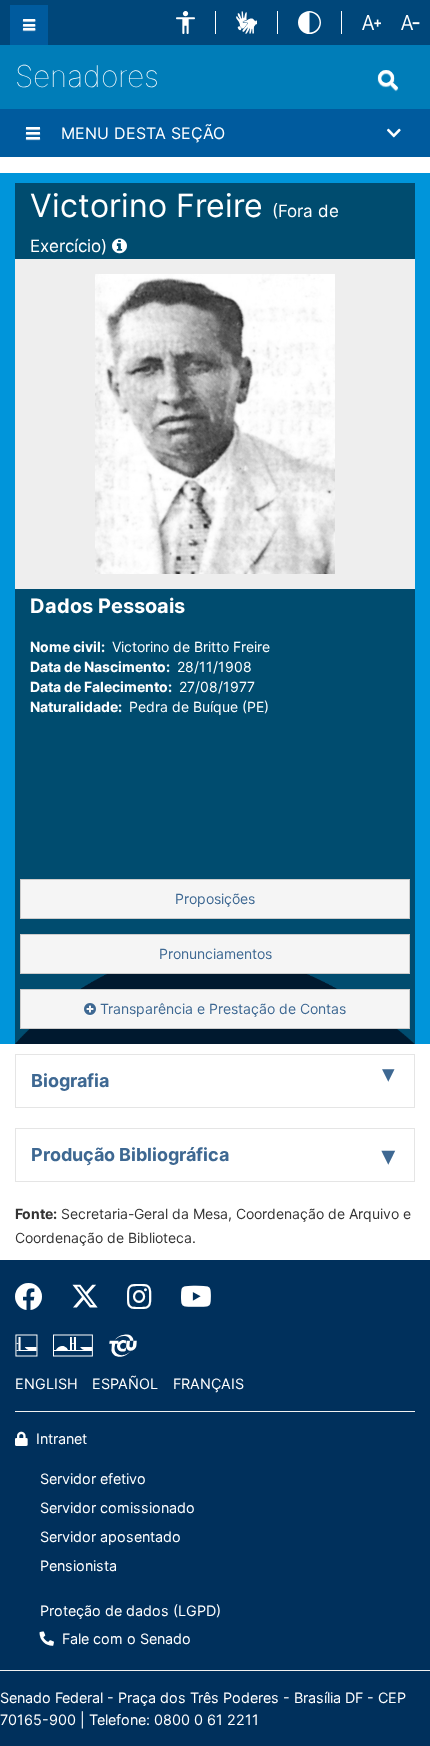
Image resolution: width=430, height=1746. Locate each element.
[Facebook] (36, 1297)
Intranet (59, 1438)
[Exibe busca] (388, 80)
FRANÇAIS (208, 1383)
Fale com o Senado (124, 1638)
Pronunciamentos (215, 953)
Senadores (87, 76)
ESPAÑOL (125, 1383)
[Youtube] (189, 1297)
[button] (185, 22)
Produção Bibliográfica (130, 1154)
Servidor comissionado (117, 1507)
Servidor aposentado (110, 1536)
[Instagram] (139, 1297)
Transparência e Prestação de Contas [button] (221, 1008)
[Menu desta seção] (33, 133)
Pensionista (78, 1565)
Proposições (215, 898)
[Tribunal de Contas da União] (119, 1346)
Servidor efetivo (93, 1478)
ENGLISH (46, 1383)
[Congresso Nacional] (73, 1346)
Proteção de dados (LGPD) (130, 1610)
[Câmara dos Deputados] (30, 1346)
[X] (85, 1297)
